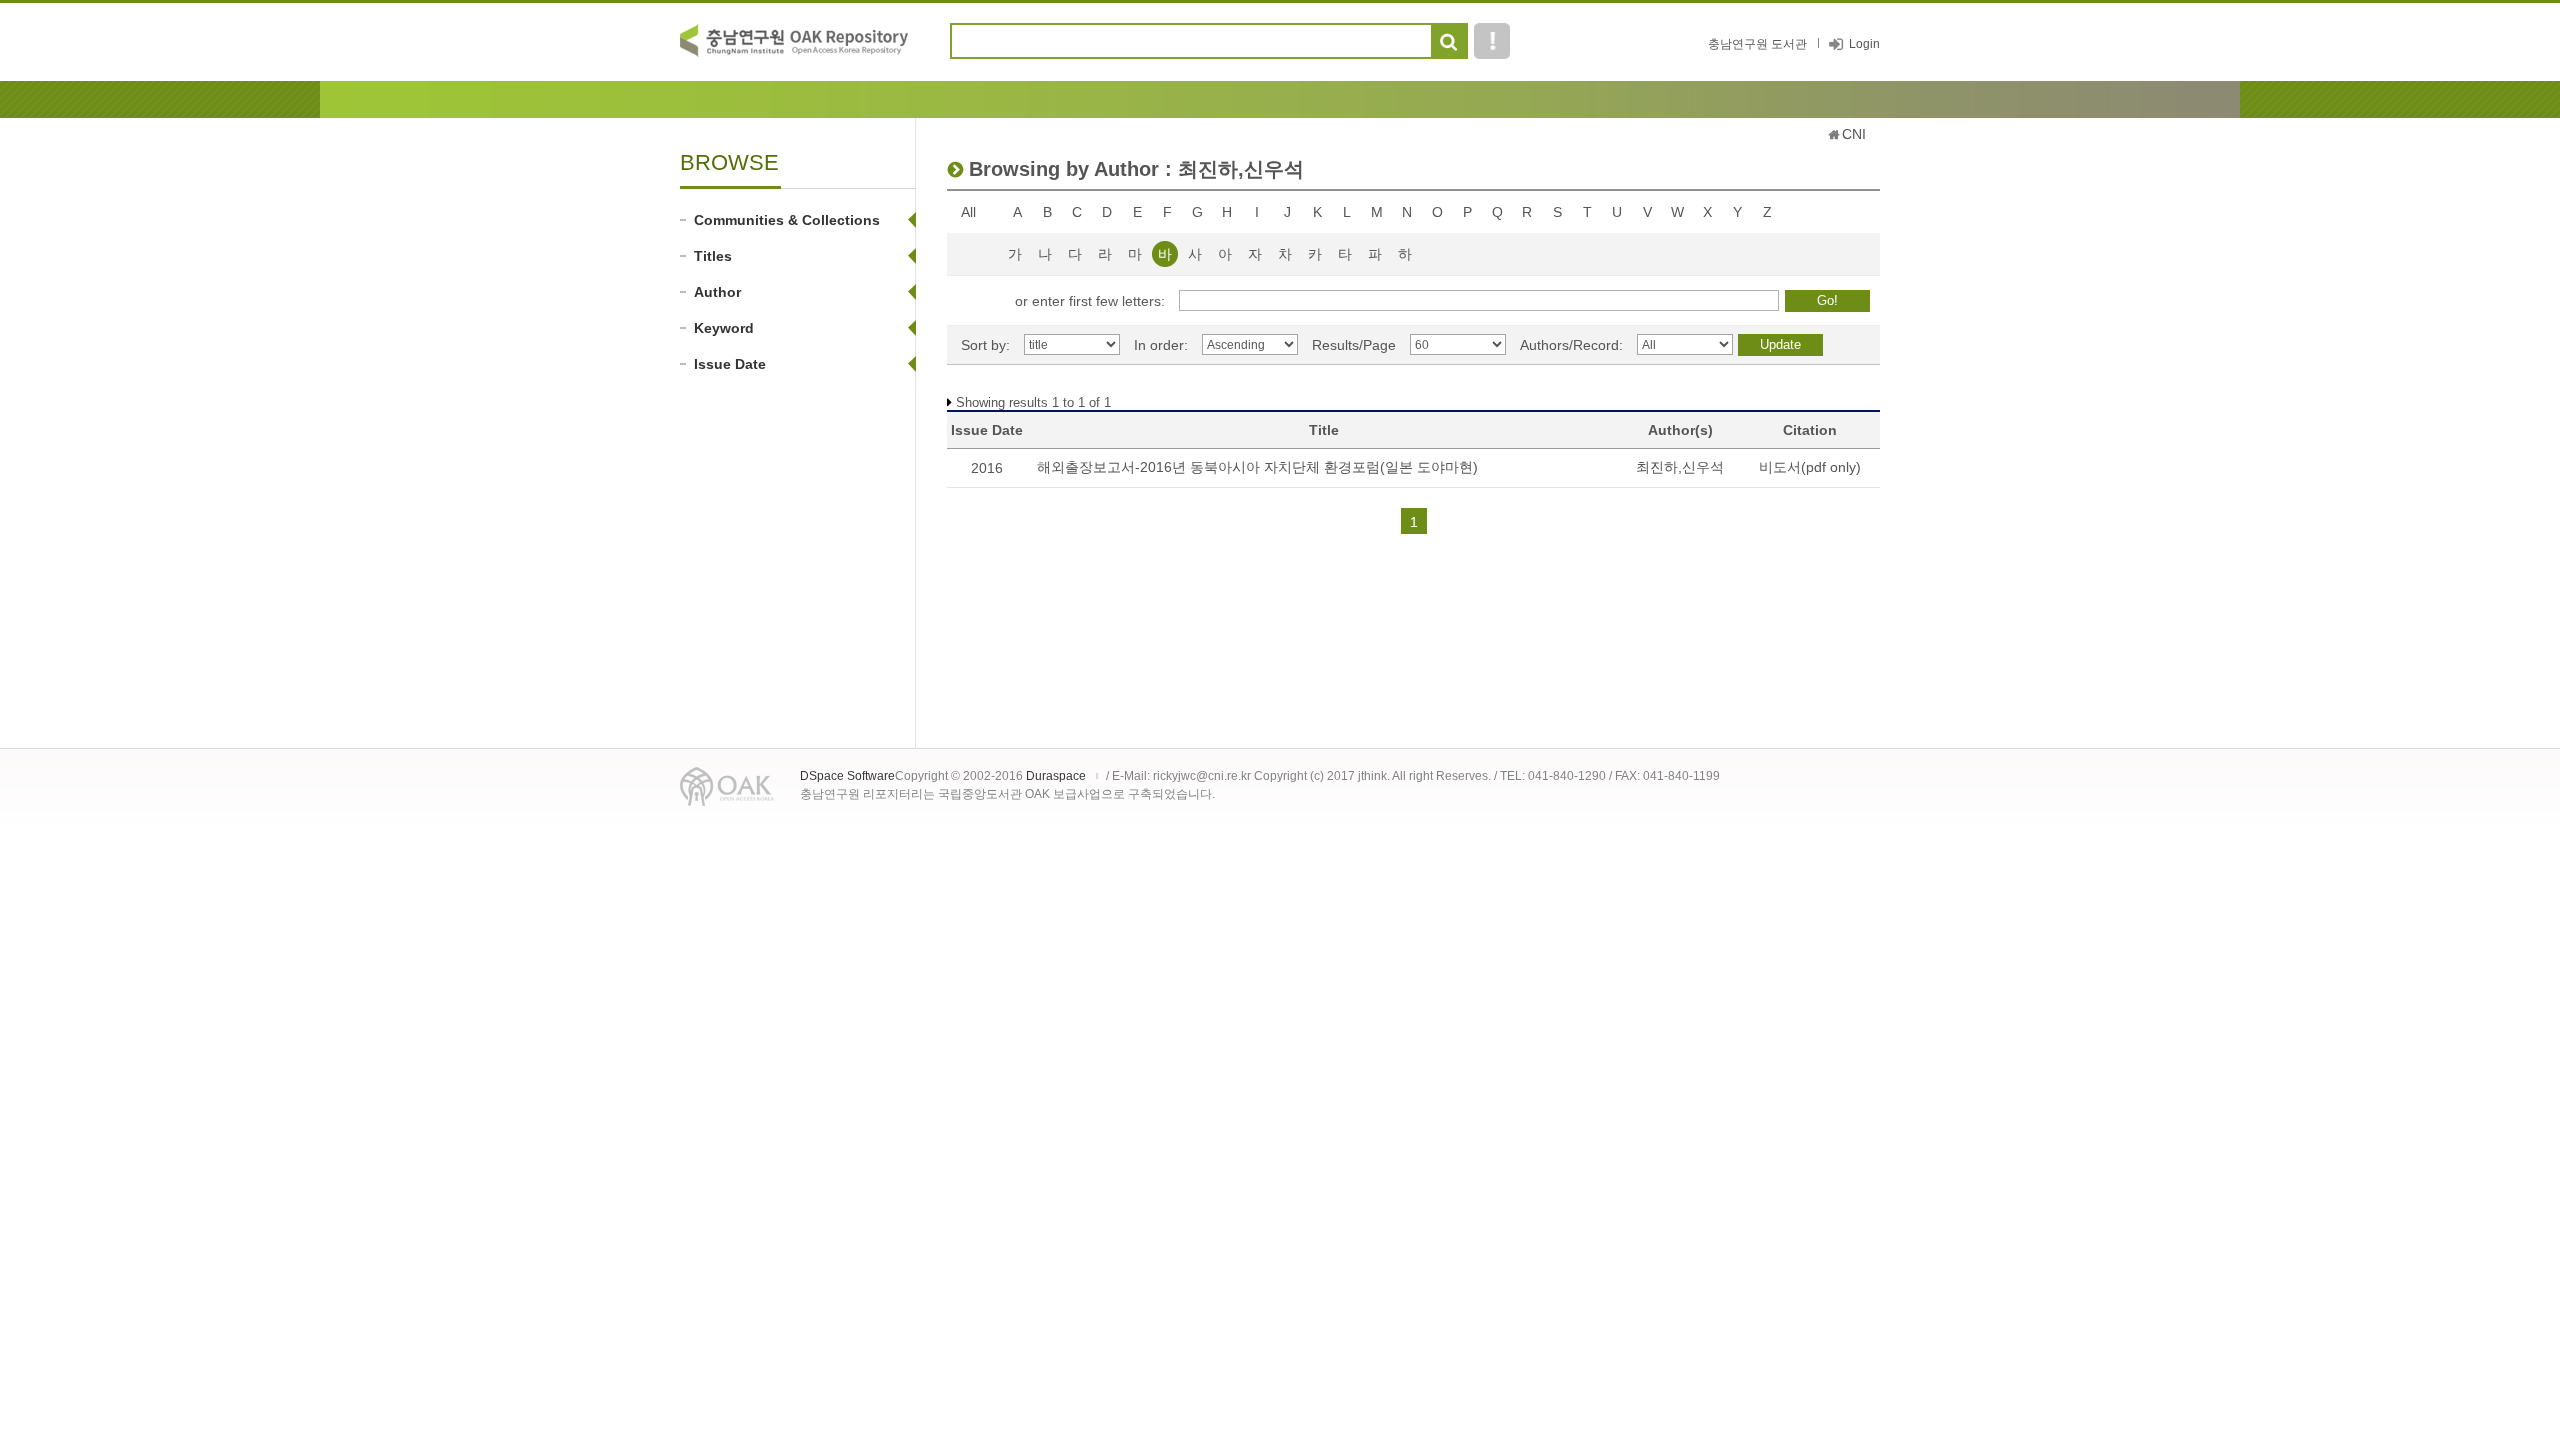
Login (1864, 44)
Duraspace (1056, 776)
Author (717, 292)
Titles (713, 256)
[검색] (1448, 42)
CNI (1854, 134)
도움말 (1492, 41)
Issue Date (730, 364)
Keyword (724, 328)
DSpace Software (847, 776)
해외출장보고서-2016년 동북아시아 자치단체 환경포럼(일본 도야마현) (1257, 467)
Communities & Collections (787, 220)
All (968, 212)
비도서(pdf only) (1810, 467)
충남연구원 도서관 (1757, 44)
